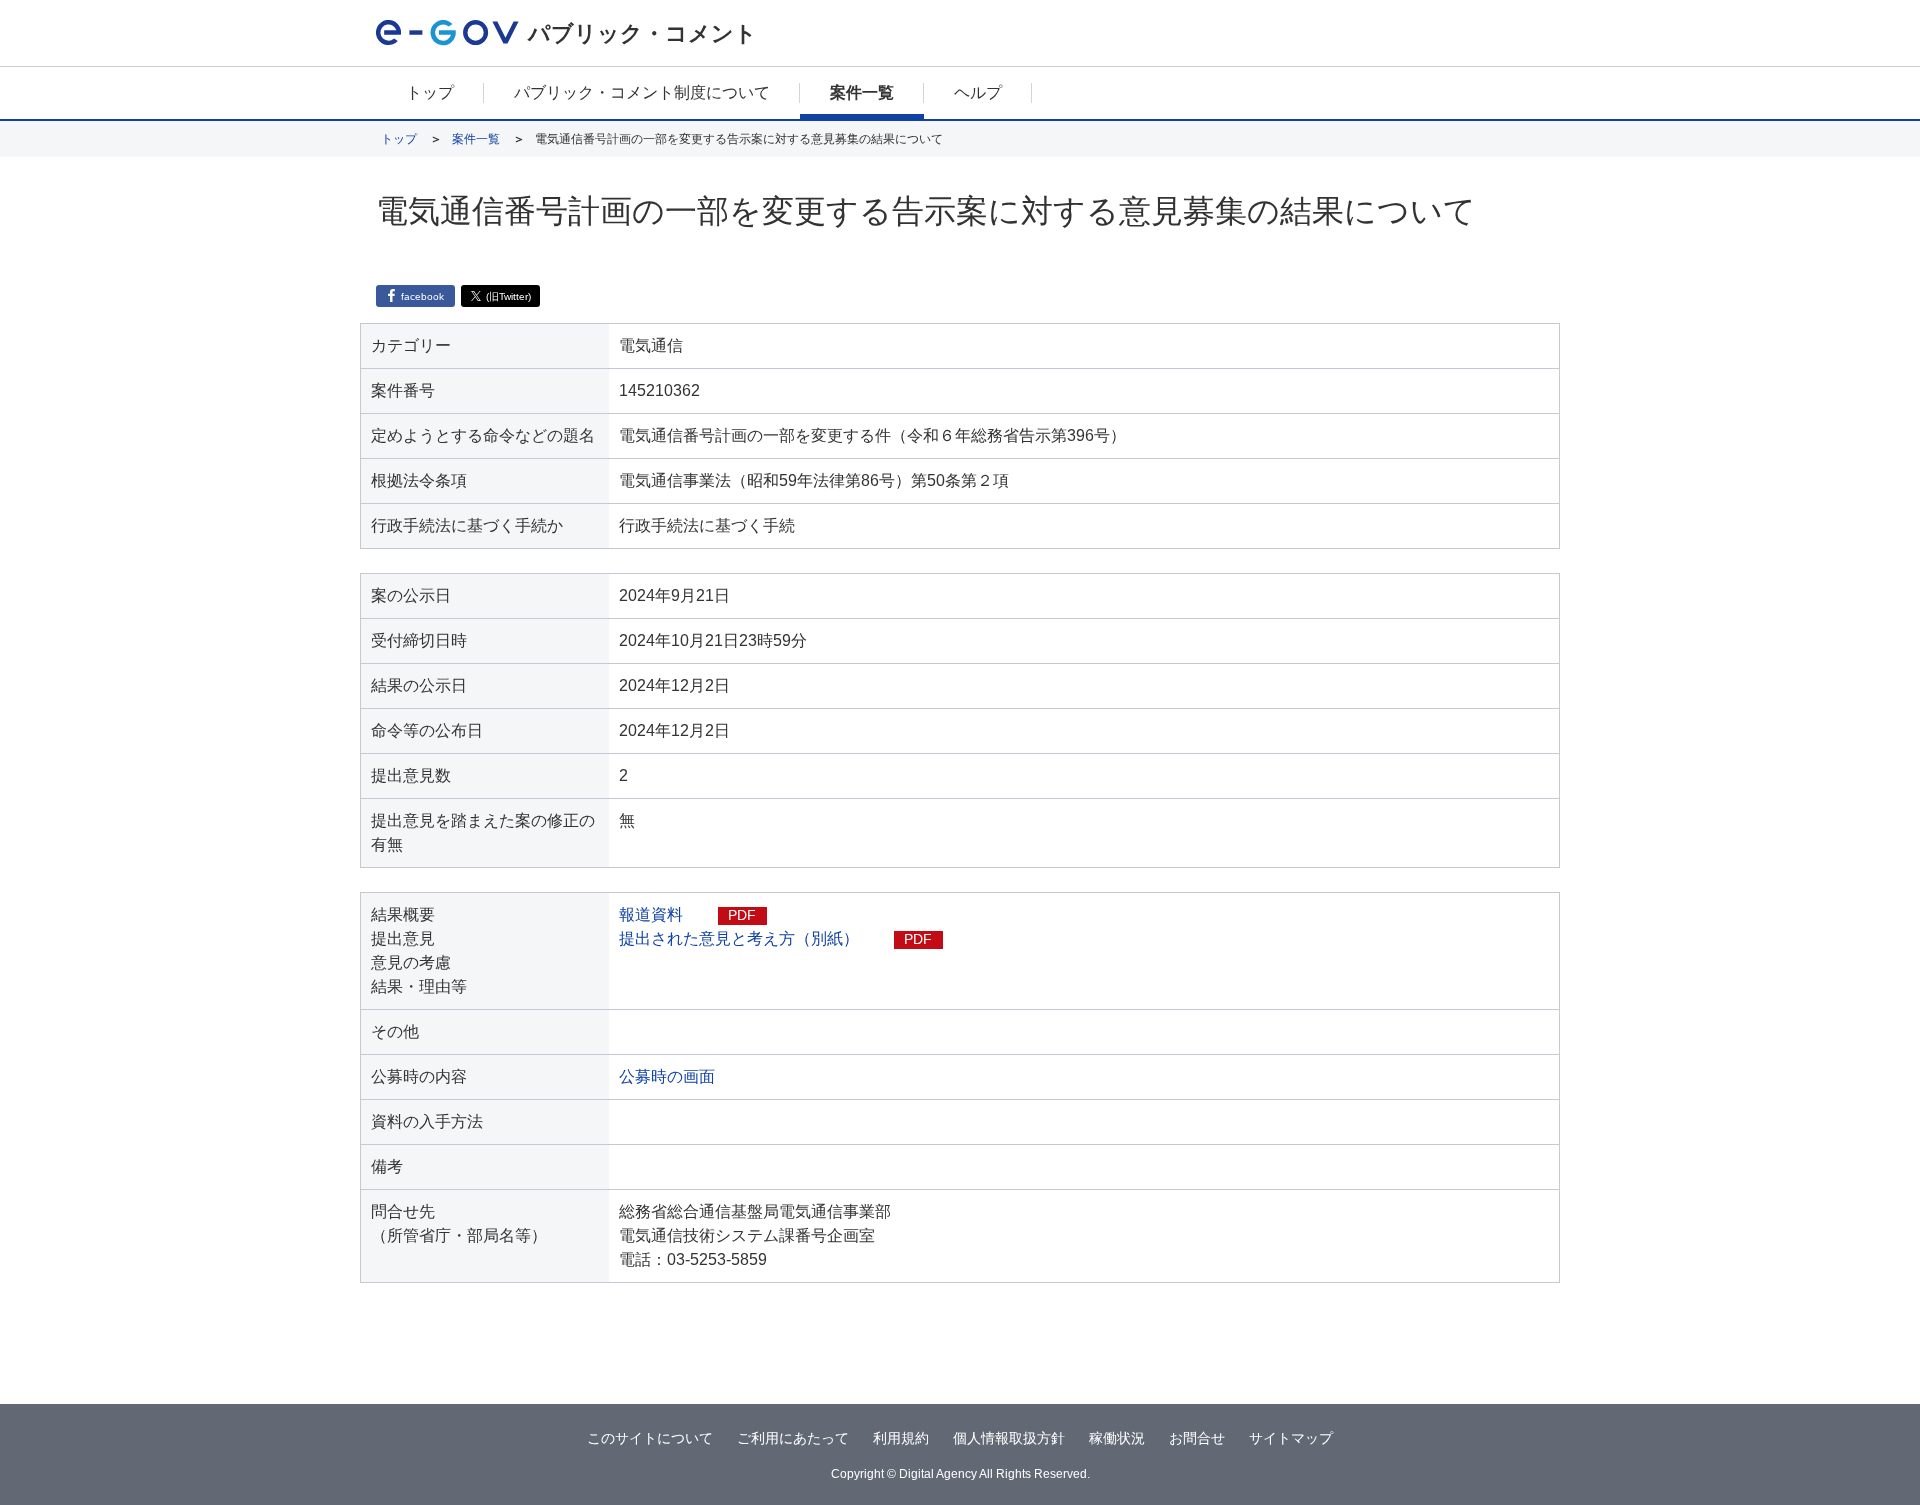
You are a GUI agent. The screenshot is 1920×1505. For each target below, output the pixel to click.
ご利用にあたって (793, 1438)
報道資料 (651, 914)
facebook (422, 296)
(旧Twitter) (508, 296)
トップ (430, 92)
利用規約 (901, 1438)
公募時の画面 (667, 1076)
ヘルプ (978, 92)
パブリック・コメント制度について (642, 92)
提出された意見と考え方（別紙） (739, 938)
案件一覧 (862, 92)
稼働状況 (1117, 1438)
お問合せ (1197, 1438)
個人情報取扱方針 (1009, 1438)
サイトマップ (1291, 1438)
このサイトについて (650, 1438)
